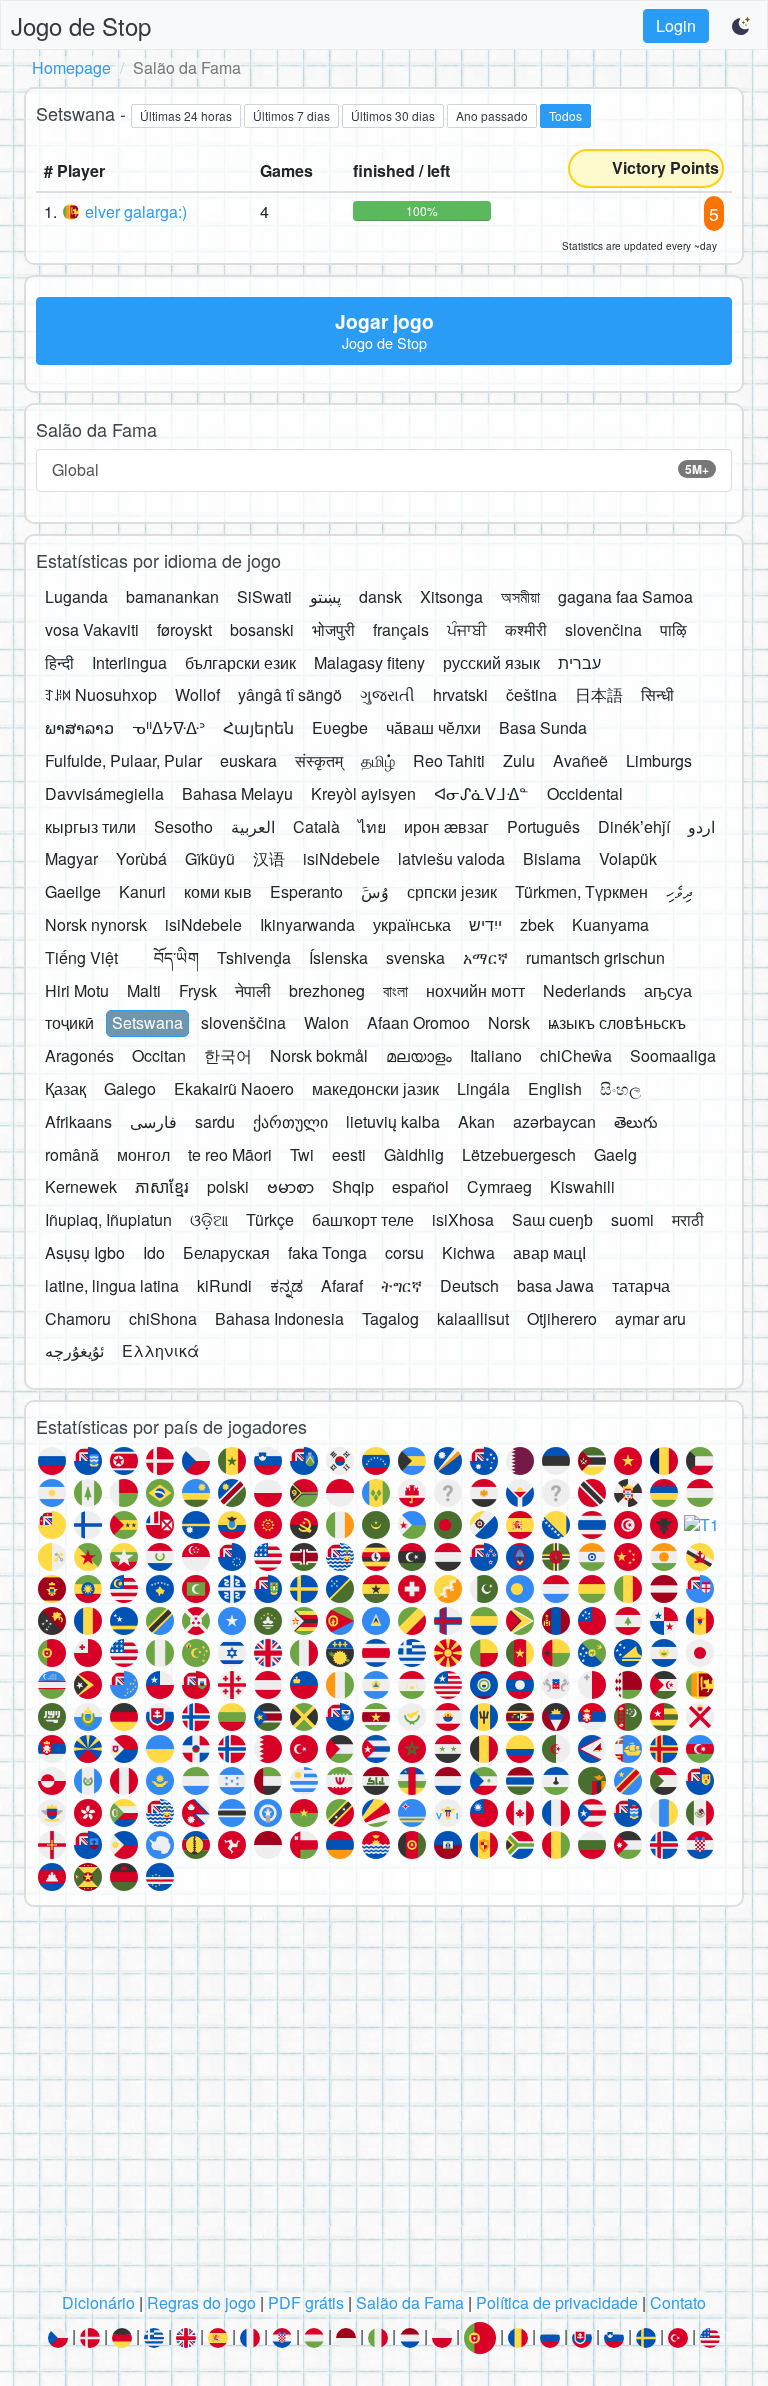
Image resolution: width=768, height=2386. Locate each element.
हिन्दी (59, 662)
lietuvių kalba (393, 1121)
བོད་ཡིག (176, 957)
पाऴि (673, 629)
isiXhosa (463, 1219)
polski (228, 1186)
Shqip (353, 1186)
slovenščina (243, 1022)
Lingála (483, 1088)
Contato (678, 2302)
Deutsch (469, 1285)
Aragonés (79, 1055)
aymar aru (650, 1318)
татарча (641, 1285)
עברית (579, 662)
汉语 (269, 858)
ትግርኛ (401, 1285)
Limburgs (659, 760)
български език (240, 662)
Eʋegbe (340, 727)
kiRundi (224, 1285)
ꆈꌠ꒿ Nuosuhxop (101, 694)
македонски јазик (375, 1088)
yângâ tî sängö (290, 694)
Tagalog (390, 1318)
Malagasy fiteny (369, 662)
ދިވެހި (679, 891)
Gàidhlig (414, 1154)
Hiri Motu (77, 990)
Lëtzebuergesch (519, 1154)
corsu (404, 1252)
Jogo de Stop (81, 25)
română (72, 1154)
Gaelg (615, 1154)
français (401, 629)
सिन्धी (657, 694)
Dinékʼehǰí (634, 826)
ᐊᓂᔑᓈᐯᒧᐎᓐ (481, 793)
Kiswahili (582, 1186)
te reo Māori (230, 1154)
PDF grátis (306, 2302)
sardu (215, 1121)
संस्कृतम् (319, 760)
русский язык (491, 662)
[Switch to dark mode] (742, 26)
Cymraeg (499, 1186)
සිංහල (620, 1088)
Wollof (197, 694)
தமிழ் (378, 760)
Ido (154, 1252)
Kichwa (468, 1252)
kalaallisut (473, 1318)
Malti (144, 990)
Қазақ (65, 1088)
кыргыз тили (90, 826)
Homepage (71, 67)
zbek (537, 924)
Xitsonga (451, 596)
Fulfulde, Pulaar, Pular (123, 760)
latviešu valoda (451, 858)
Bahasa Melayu (237, 793)
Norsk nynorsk (96, 924)
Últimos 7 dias (291, 115)
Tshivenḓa (254, 957)
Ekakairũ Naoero (234, 1088)
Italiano (496, 1055)
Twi (302, 1154)
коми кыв (218, 891)
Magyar (71, 858)
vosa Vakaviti (92, 629)
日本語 (599, 694)
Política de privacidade (557, 2302)
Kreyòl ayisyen (363, 793)
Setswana (147, 1022)
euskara (248, 760)
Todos (565, 115)
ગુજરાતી (387, 694)
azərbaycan (554, 1121)
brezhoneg (327, 990)
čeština (531, 694)
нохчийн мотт (475, 990)
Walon (326, 1022)
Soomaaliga (673, 1055)
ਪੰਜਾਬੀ (467, 629)
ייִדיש (485, 924)
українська (412, 924)
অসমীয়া (520, 596)
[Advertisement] (384, 2105)
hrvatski (460, 694)
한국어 (228, 1055)
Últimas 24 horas (186, 115)
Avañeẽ (580, 760)
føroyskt (184, 629)
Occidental (585, 793)
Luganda (76, 596)
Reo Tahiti (449, 760)
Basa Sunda (543, 727)
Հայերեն (258, 727)
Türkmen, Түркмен (581, 891)
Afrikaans (78, 1121)
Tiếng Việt (81, 957)
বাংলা (395, 990)
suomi (632, 1219)
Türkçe (270, 1219)
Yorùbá (141, 858)
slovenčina (603, 629)
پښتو (325, 596)
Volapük (628, 858)
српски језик (452, 891)
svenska (415, 957)
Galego (130, 1088)
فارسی (153, 1121)
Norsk (509, 1022)
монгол (143, 1154)
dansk (380, 596)
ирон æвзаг (446, 826)
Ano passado (492, 115)
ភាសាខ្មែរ (162, 1186)
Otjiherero (562, 1318)
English (555, 1088)
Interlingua (129, 662)
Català (316, 826)
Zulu (519, 760)
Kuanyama (610, 924)
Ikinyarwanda (307, 924)
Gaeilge (73, 891)
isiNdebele (341, 858)
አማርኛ (485, 957)
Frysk (198, 990)
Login (676, 25)
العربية (253, 826)
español (420, 1186)
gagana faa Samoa (625, 596)
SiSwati (264, 596)
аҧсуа (668, 990)
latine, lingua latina (112, 1285)
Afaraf (342, 1285)
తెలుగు (636, 1121)
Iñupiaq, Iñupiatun (108, 1219)
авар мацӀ (549, 1252)
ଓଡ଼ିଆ (209, 1219)
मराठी (688, 1219)
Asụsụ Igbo (85, 1252)
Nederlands (584, 990)
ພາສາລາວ (79, 727)
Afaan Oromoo (418, 1022)
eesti (349, 1154)
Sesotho (183, 826)
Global (380, 469)
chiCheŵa (576, 1055)
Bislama (552, 858)
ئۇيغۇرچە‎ (74, 1350)
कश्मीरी (526, 629)
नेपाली (253, 990)
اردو (701, 826)
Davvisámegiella (104, 793)
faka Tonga (327, 1252)
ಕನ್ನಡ (286, 1285)
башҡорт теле (363, 1219)
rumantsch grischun (595, 957)
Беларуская (226, 1252)
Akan (476, 1121)
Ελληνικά (160, 1350)
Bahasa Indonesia (279, 1318)
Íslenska (338, 957)
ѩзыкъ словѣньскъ (617, 1022)
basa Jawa (555, 1285)
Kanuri (142, 891)
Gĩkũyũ (210, 858)
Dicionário (98, 2302)
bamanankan (172, 596)
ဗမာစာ (290, 1186)
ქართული (290, 1121)
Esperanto (306, 891)
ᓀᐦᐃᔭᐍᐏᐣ (168, 727)
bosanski (262, 629)
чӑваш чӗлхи (433, 727)
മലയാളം (419, 1055)
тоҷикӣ (69, 1022)
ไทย (372, 826)
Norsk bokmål (319, 1055)
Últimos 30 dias (393, 115)
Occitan (159, 1055)
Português (543, 826)
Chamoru (78, 1318)
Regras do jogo (201, 2302)
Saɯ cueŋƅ (552, 1219)
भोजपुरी (333, 629)
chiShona (163, 1318)
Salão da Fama (410, 2302)
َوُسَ (375, 891)
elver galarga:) (136, 211)
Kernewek (81, 1186)
